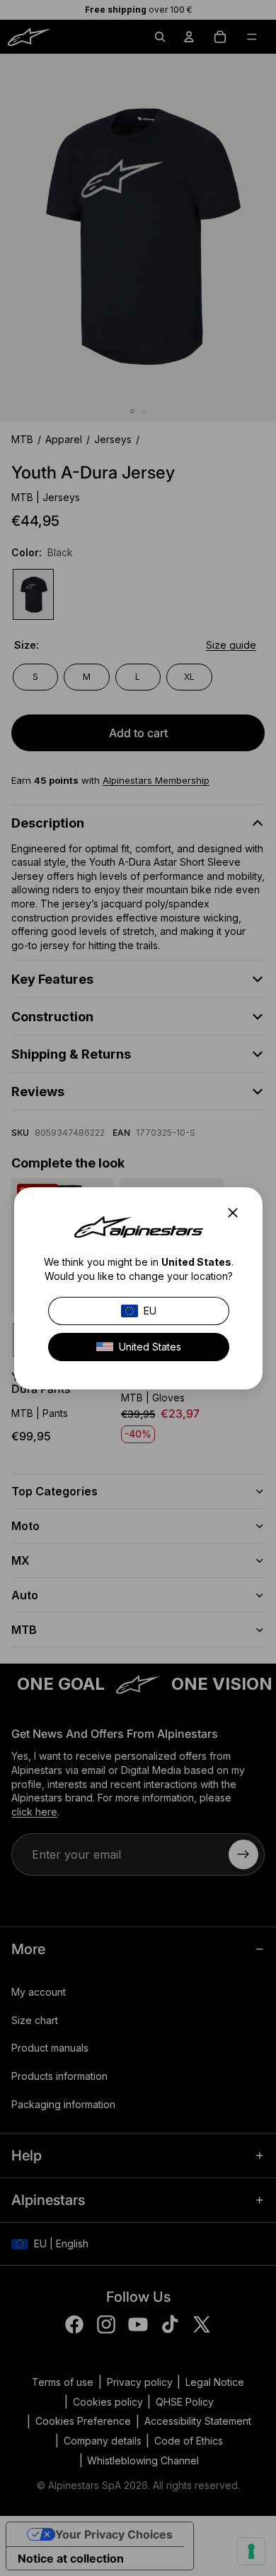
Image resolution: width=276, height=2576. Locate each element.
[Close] (237, 1213)
